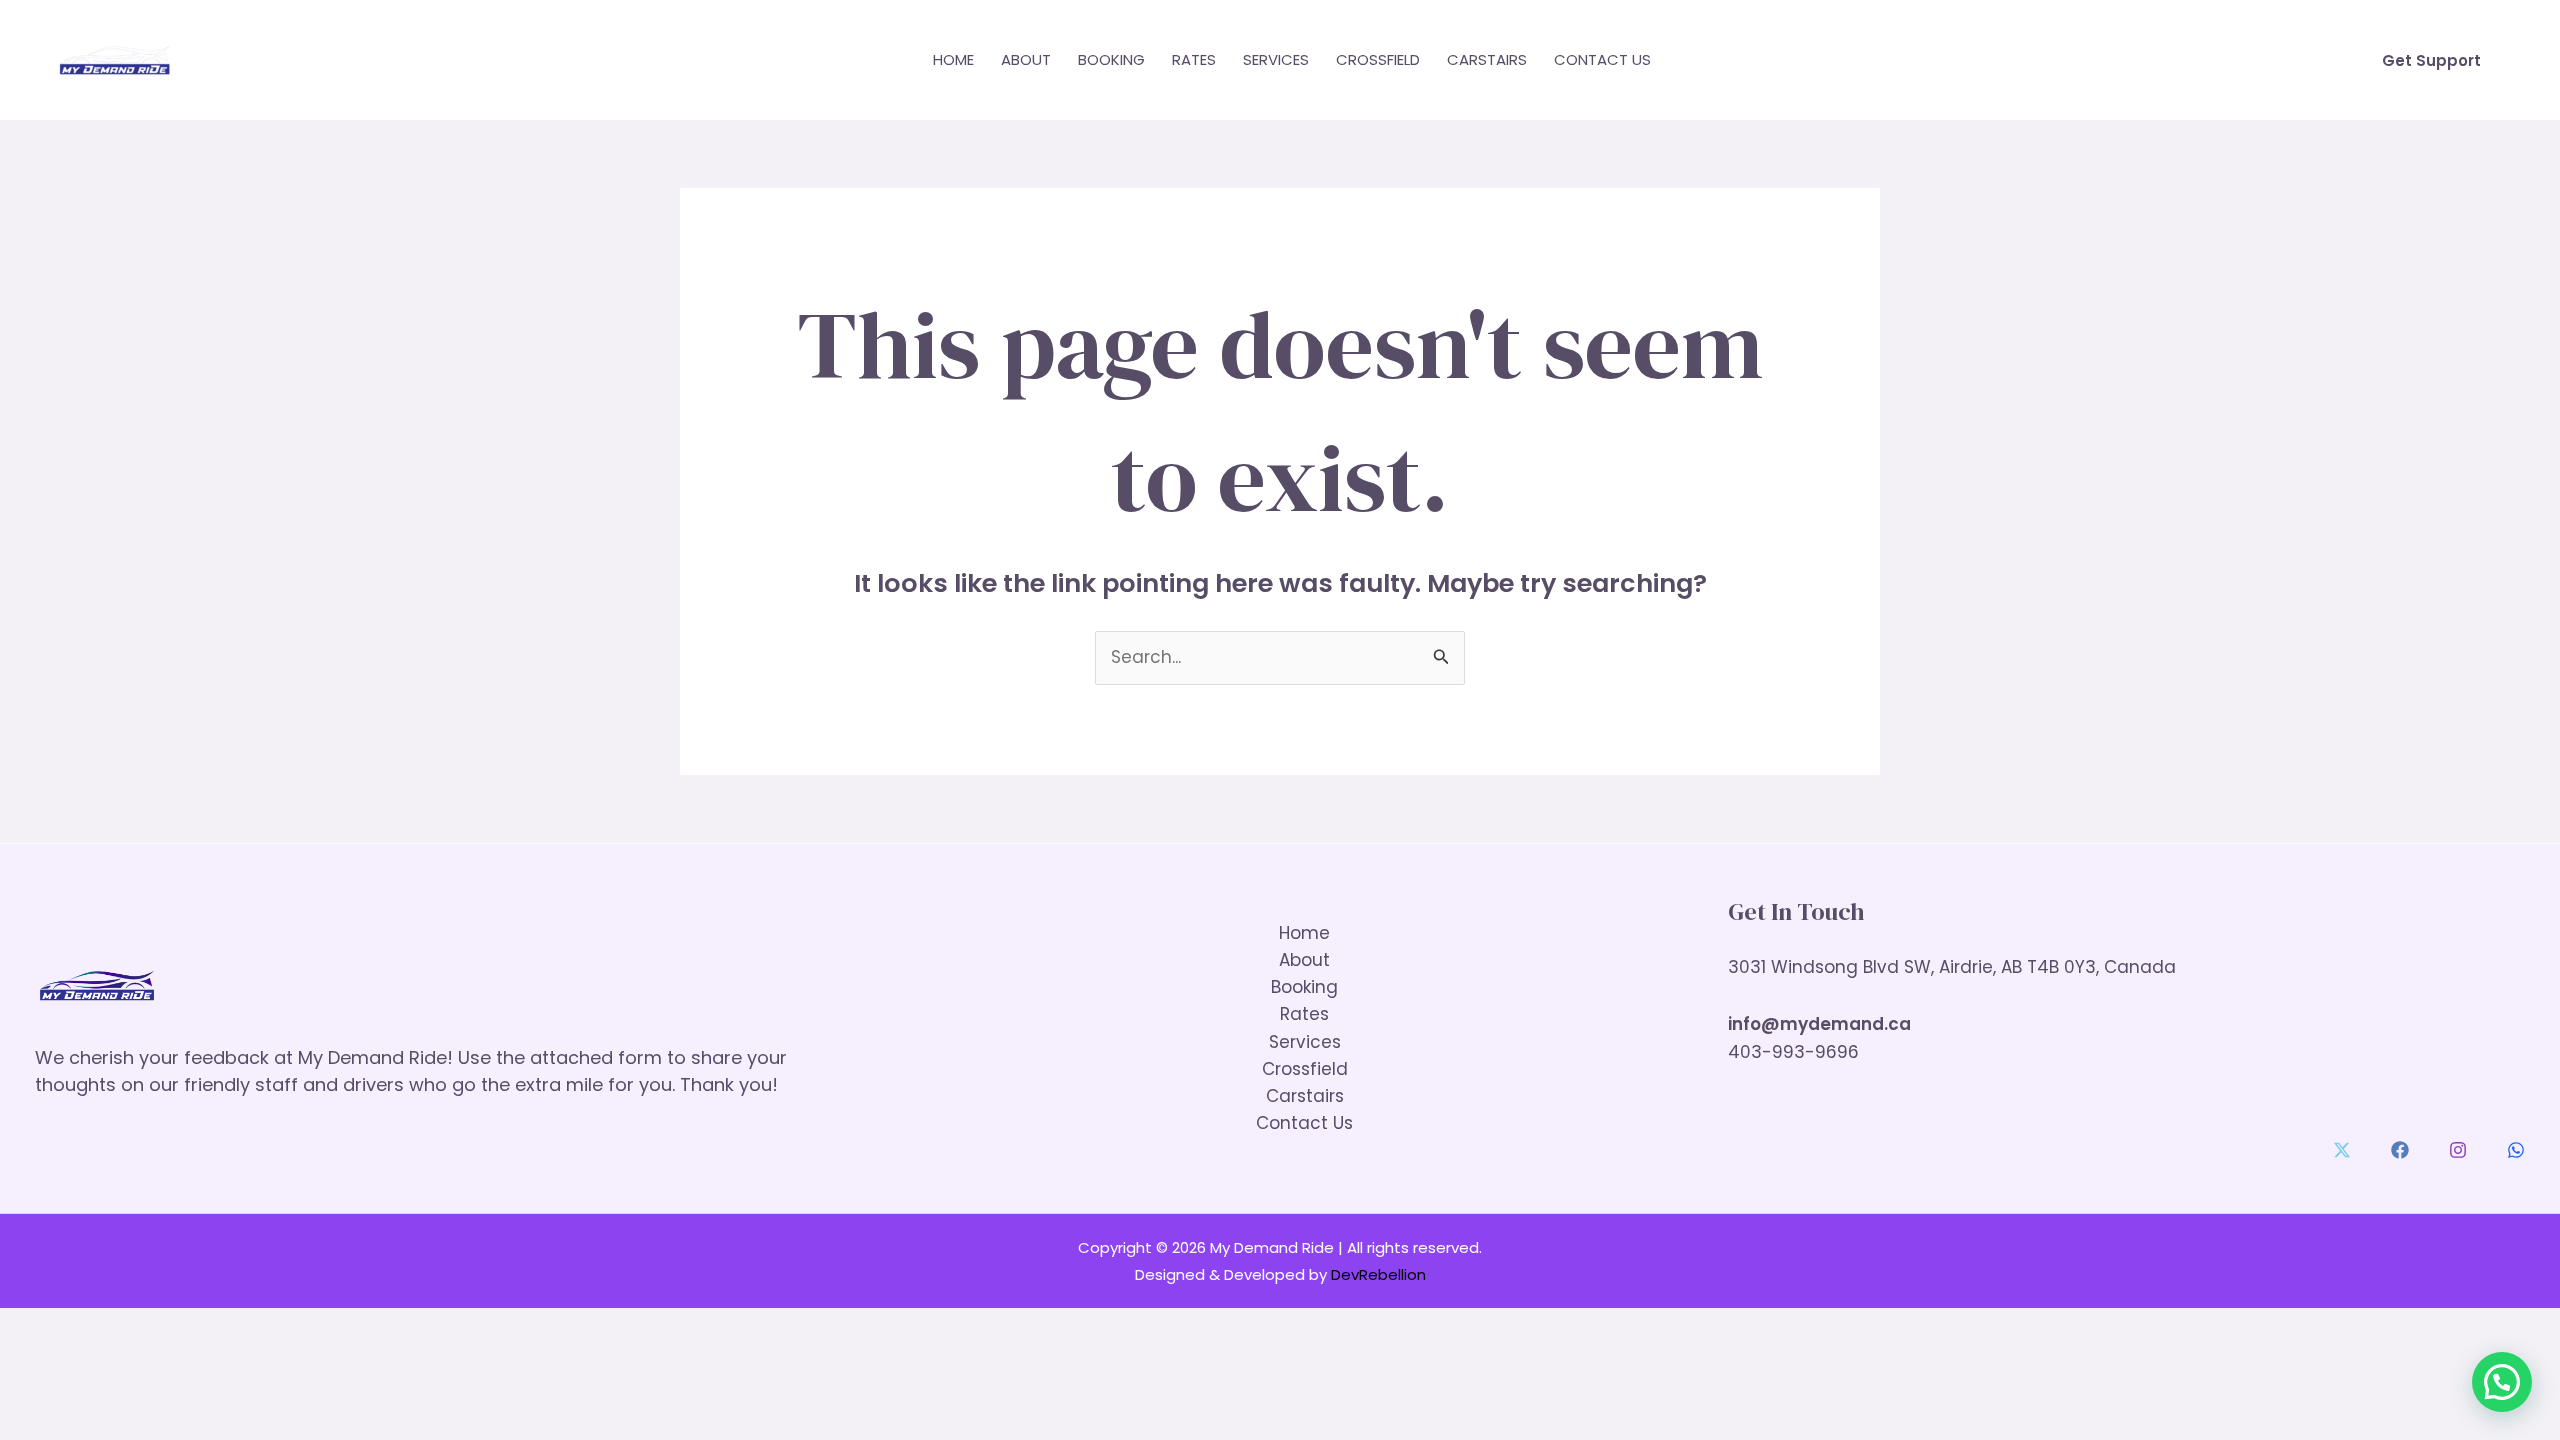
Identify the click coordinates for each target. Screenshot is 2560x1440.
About (1026, 59)
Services (1276, 59)
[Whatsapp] (2516, 1150)
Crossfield (1378, 59)
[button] (2431, 60)
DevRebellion (1378, 1274)
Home (953, 59)
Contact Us (1602, 59)
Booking (1111, 59)
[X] (2342, 1150)
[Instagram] (2458, 1150)
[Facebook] (2400, 1150)
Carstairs (1487, 59)
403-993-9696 (1793, 1052)
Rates (1194, 59)
